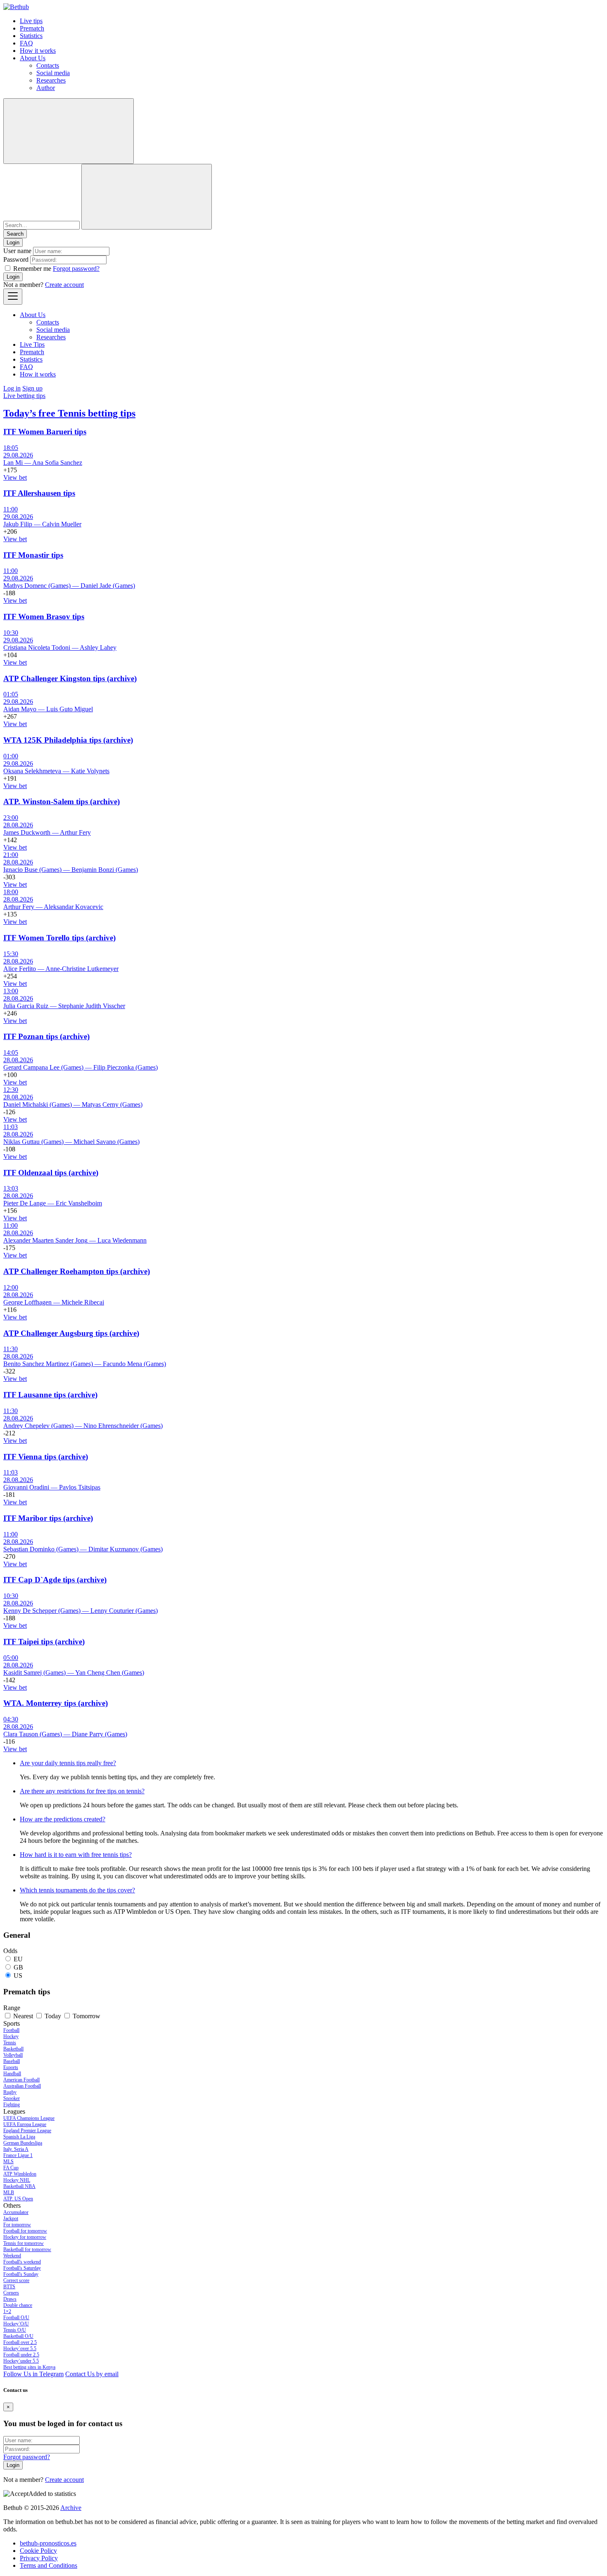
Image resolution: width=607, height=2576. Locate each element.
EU (18, 1959)
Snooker (12, 2098)
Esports (11, 2067)
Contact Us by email (92, 2374)
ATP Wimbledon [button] (20, 2174)
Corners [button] (11, 2293)
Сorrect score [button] (16, 2280)
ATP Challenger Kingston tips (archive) (70, 678)
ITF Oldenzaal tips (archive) (51, 1173)
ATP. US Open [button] (18, 2199)
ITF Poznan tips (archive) (46, 1036)
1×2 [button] (7, 2311)
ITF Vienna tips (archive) (46, 1457)
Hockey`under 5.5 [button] (21, 2361)
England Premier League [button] (27, 2131)
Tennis (10, 2043)
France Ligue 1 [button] (18, 2155)
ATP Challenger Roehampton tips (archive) (77, 1271)
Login (13, 277)
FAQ (26, 43)
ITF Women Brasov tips (44, 617)
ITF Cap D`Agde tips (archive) (55, 1580)
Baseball (12, 2061)
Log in (12, 388)
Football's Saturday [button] (22, 2268)
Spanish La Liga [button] (19, 2137)
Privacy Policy (39, 2558)
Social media (53, 73)
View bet (15, 477)
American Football (21, 2080)
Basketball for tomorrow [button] (27, 2249)
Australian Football (22, 2086)
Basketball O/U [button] (18, 2336)
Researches (51, 80)
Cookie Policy (38, 2551)
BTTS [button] (9, 2287)
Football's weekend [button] (22, 2262)
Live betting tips (24, 396)
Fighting (12, 2105)
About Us (33, 58)
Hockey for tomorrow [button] (25, 2237)
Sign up (32, 388)
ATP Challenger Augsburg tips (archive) (71, 1333)
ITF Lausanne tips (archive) (50, 1395)
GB (18, 1967)
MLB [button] (9, 2192)
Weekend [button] (12, 2256)
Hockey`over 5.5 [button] (20, 2349)
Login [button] (13, 243)
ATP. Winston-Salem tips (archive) (62, 801)
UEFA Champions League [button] (29, 2118)
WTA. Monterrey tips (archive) (56, 1703)
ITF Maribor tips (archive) (48, 1518)
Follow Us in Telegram (33, 2374)
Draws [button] (10, 2299)
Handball (12, 2074)
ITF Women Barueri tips (45, 432)
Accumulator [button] (16, 2212)
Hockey (11, 2036)
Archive (71, 2508)
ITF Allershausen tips (39, 493)
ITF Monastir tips (33, 555)
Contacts (48, 65)
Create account (64, 285)
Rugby (10, 2092)
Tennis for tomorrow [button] (24, 2243)
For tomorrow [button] (17, 2225)
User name (17, 251)
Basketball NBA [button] (19, 2186)
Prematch (32, 28)
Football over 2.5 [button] (20, 2342)
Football (11, 2030)
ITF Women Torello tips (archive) (59, 938)
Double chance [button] (18, 2305)
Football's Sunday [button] (21, 2274)
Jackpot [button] (11, 2218)
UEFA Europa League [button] (25, 2124)
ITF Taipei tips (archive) (44, 1642)
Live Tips (32, 344)
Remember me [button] (32, 269)
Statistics (31, 36)
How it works (38, 51)
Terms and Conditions (49, 2565)
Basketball (13, 2049)
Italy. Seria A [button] (16, 2149)
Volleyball (13, 2055)
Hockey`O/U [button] (16, 2324)
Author (46, 88)
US (18, 1976)
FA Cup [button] (11, 2168)
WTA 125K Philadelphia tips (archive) (68, 740)
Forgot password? (76, 269)
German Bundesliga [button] (23, 2143)
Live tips (31, 21)
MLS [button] (8, 2162)
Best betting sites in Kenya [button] (29, 2367)
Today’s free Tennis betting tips (69, 413)
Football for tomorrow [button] (25, 2231)
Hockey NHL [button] (17, 2180)
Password (16, 259)
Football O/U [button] (16, 2318)
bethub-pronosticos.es (48, 2543)
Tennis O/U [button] (15, 2330)
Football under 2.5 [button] (21, 2355)
